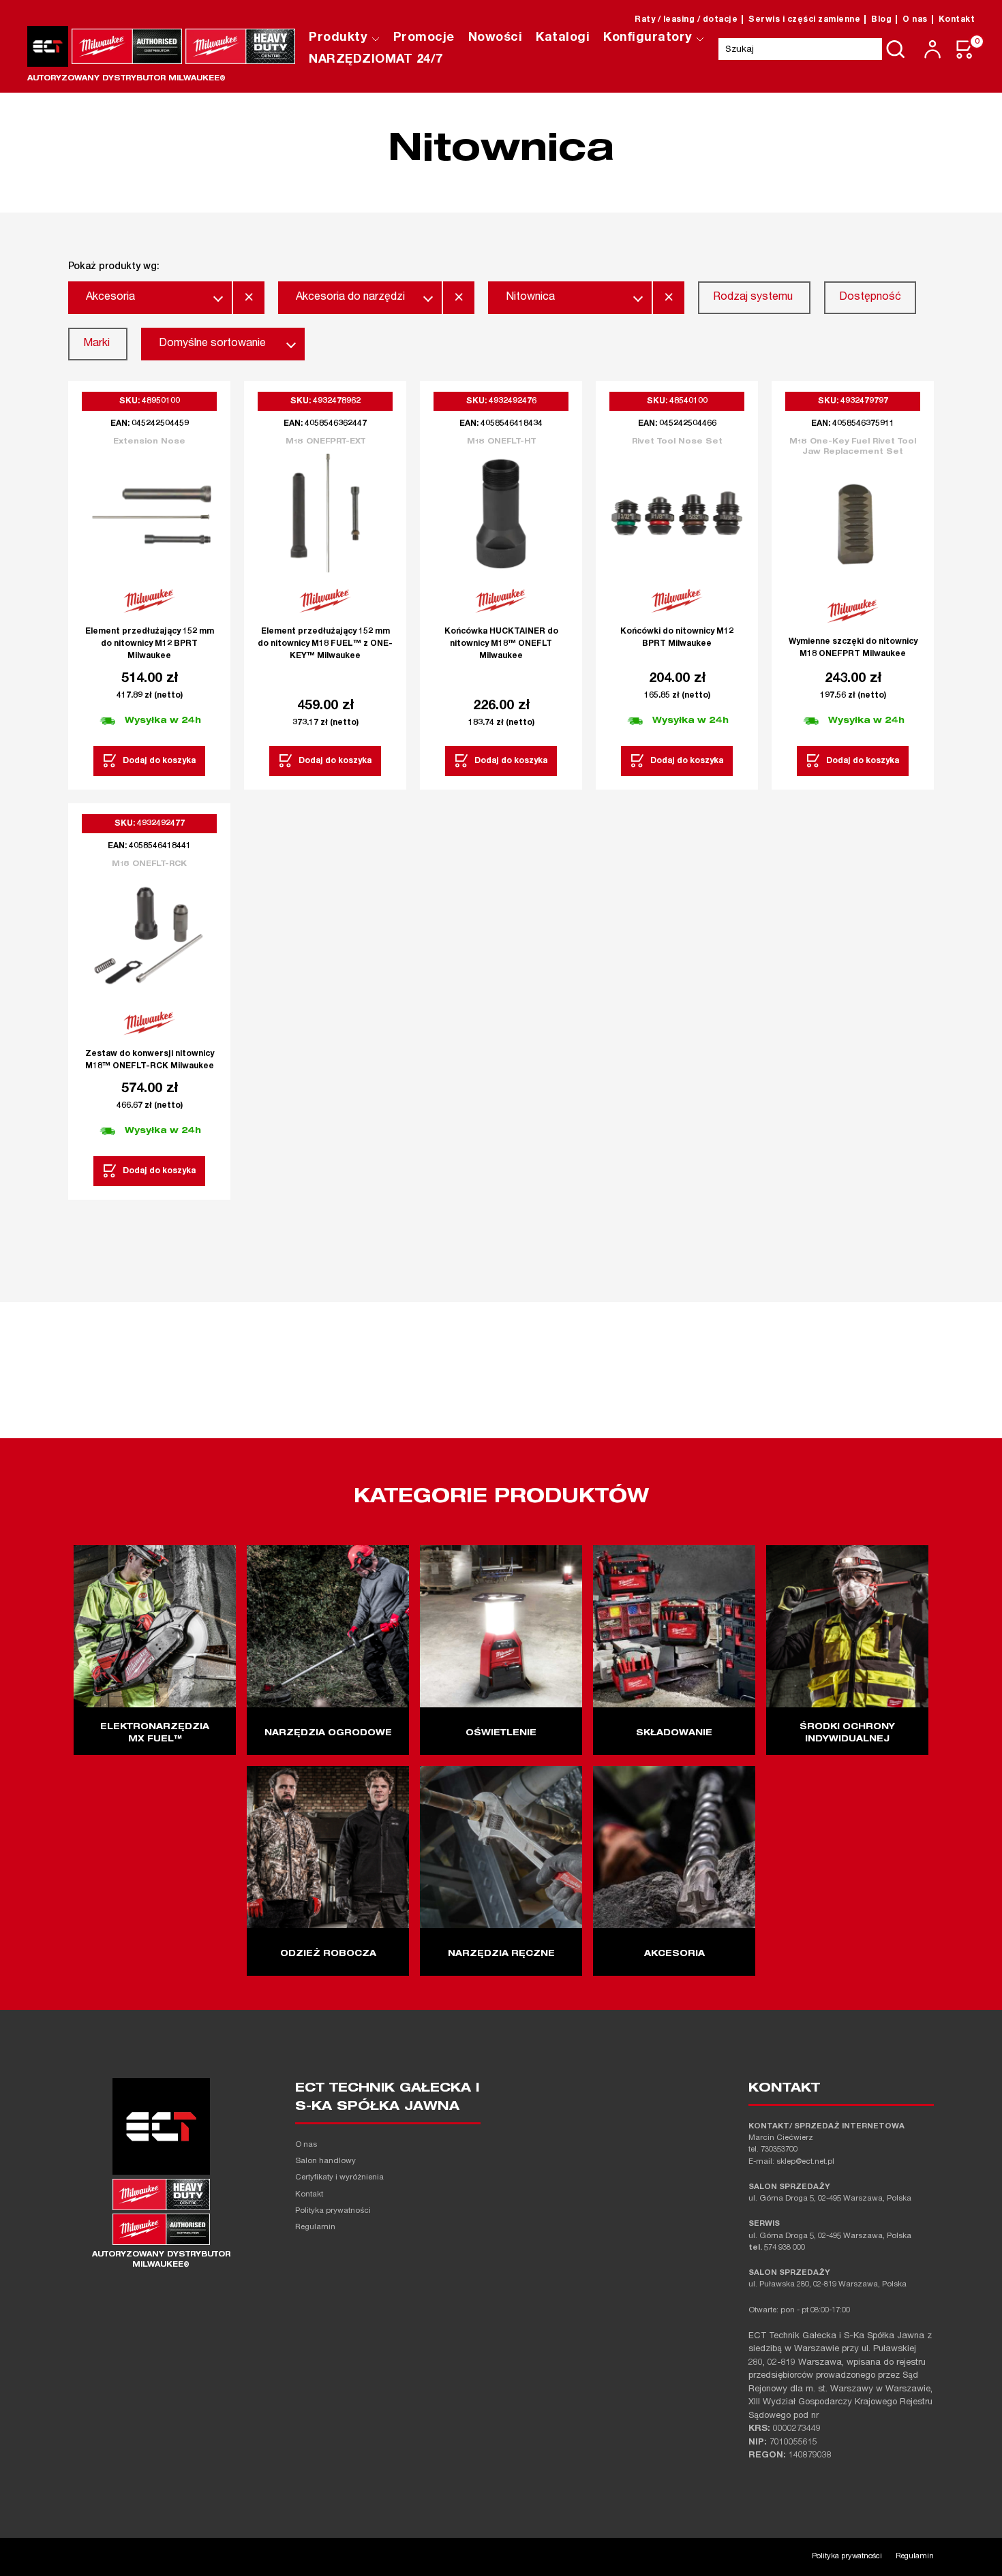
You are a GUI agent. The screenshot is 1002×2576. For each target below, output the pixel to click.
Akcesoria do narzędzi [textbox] (350, 298)
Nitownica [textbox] (530, 298)
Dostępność (870, 298)
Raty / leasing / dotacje (686, 20)
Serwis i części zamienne (804, 20)
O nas (915, 20)
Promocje (424, 38)
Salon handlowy (325, 2161)
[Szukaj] (896, 49)
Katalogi (563, 38)
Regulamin (315, 2228)
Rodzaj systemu (753, 298)
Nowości (496, 38)
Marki (96, 344)
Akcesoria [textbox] (110, 298)
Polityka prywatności (333, 2211)
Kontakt (957, 20)
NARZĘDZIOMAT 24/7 (376, 60)
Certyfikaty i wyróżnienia (339, 2178)
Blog (881, 20)
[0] (965, 49)
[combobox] (150, 298)
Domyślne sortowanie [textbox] (212, 344)
